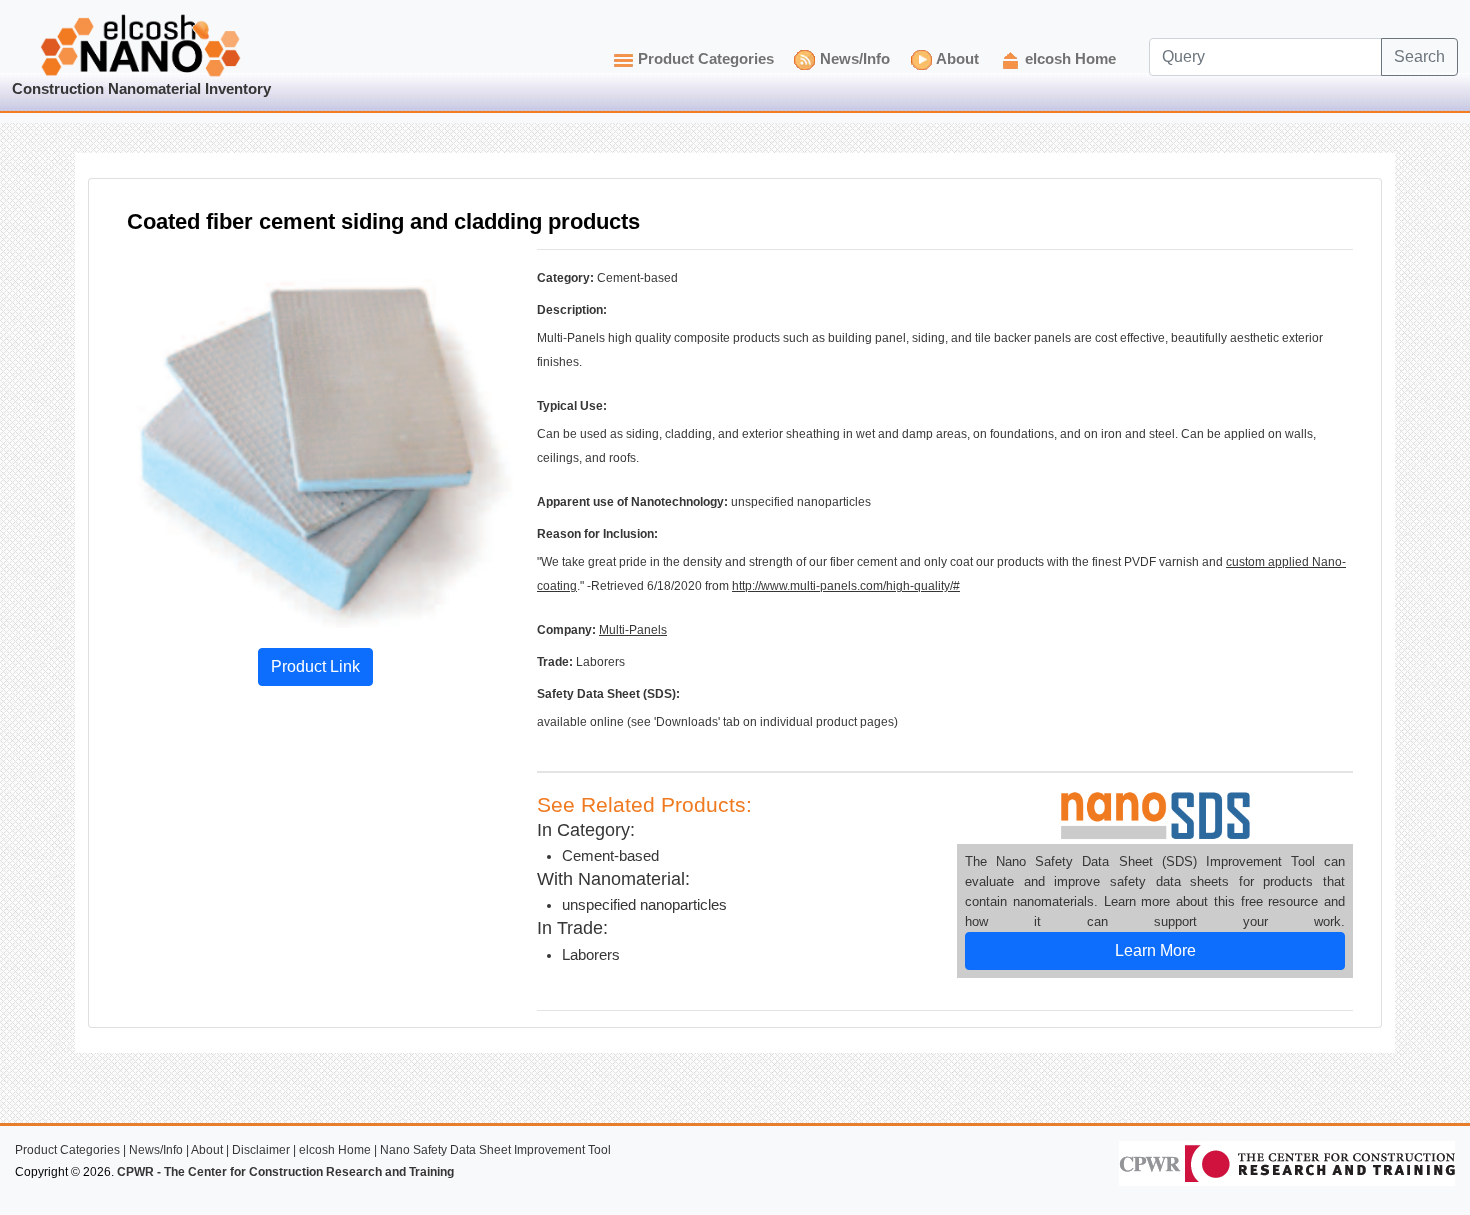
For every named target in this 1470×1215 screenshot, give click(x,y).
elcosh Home (1070, 59)
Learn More (1155, 950)
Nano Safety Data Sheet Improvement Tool (495, 1150)
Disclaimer (261, 1150)
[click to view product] (315, 438)
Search (1419, 56)
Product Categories (706, 59)
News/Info (855, 59)
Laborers (591, 955)
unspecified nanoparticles (644, 905)
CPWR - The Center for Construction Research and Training (285, 1172)
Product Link (315, 666)
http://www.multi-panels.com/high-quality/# (846, 586)
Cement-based (610, 856)
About (957, 59)
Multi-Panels (633, 630)
